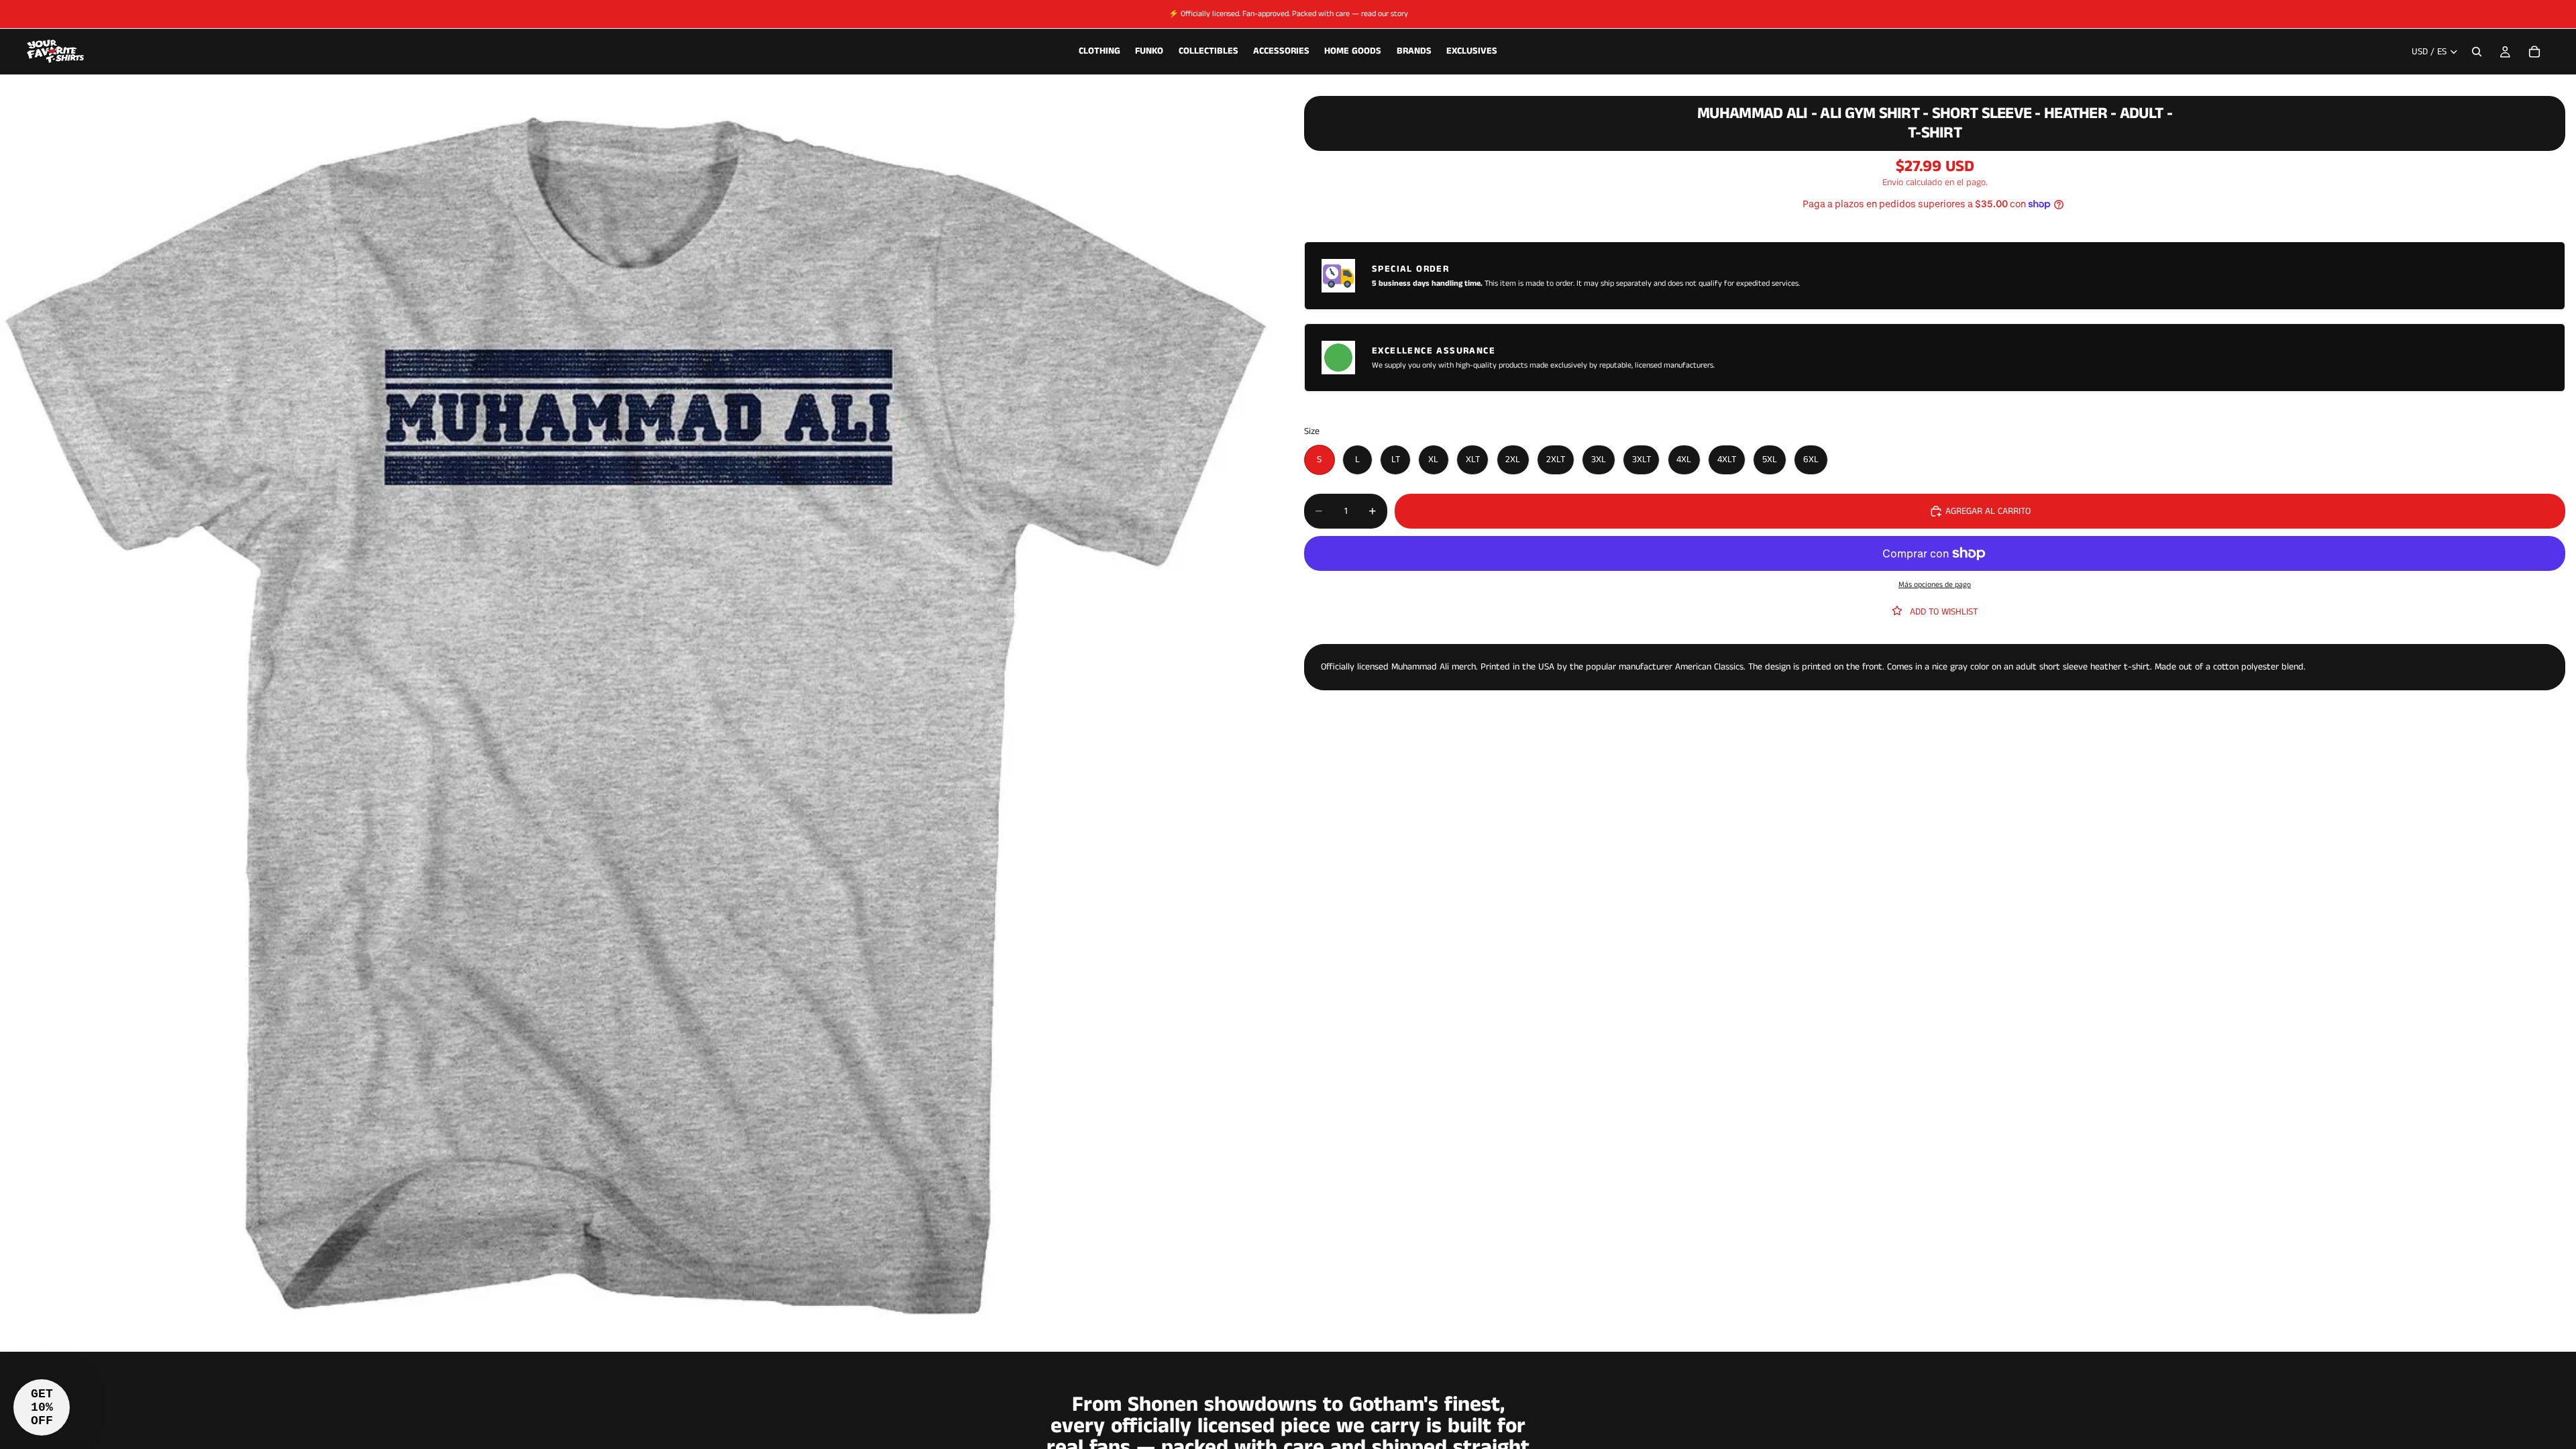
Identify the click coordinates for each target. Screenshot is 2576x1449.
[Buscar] (2477, 52)
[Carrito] (2534, 52)
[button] (42, 1407)
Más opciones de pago (1935, 585)
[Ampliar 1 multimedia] (636, 716)
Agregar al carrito (1988, 511)
